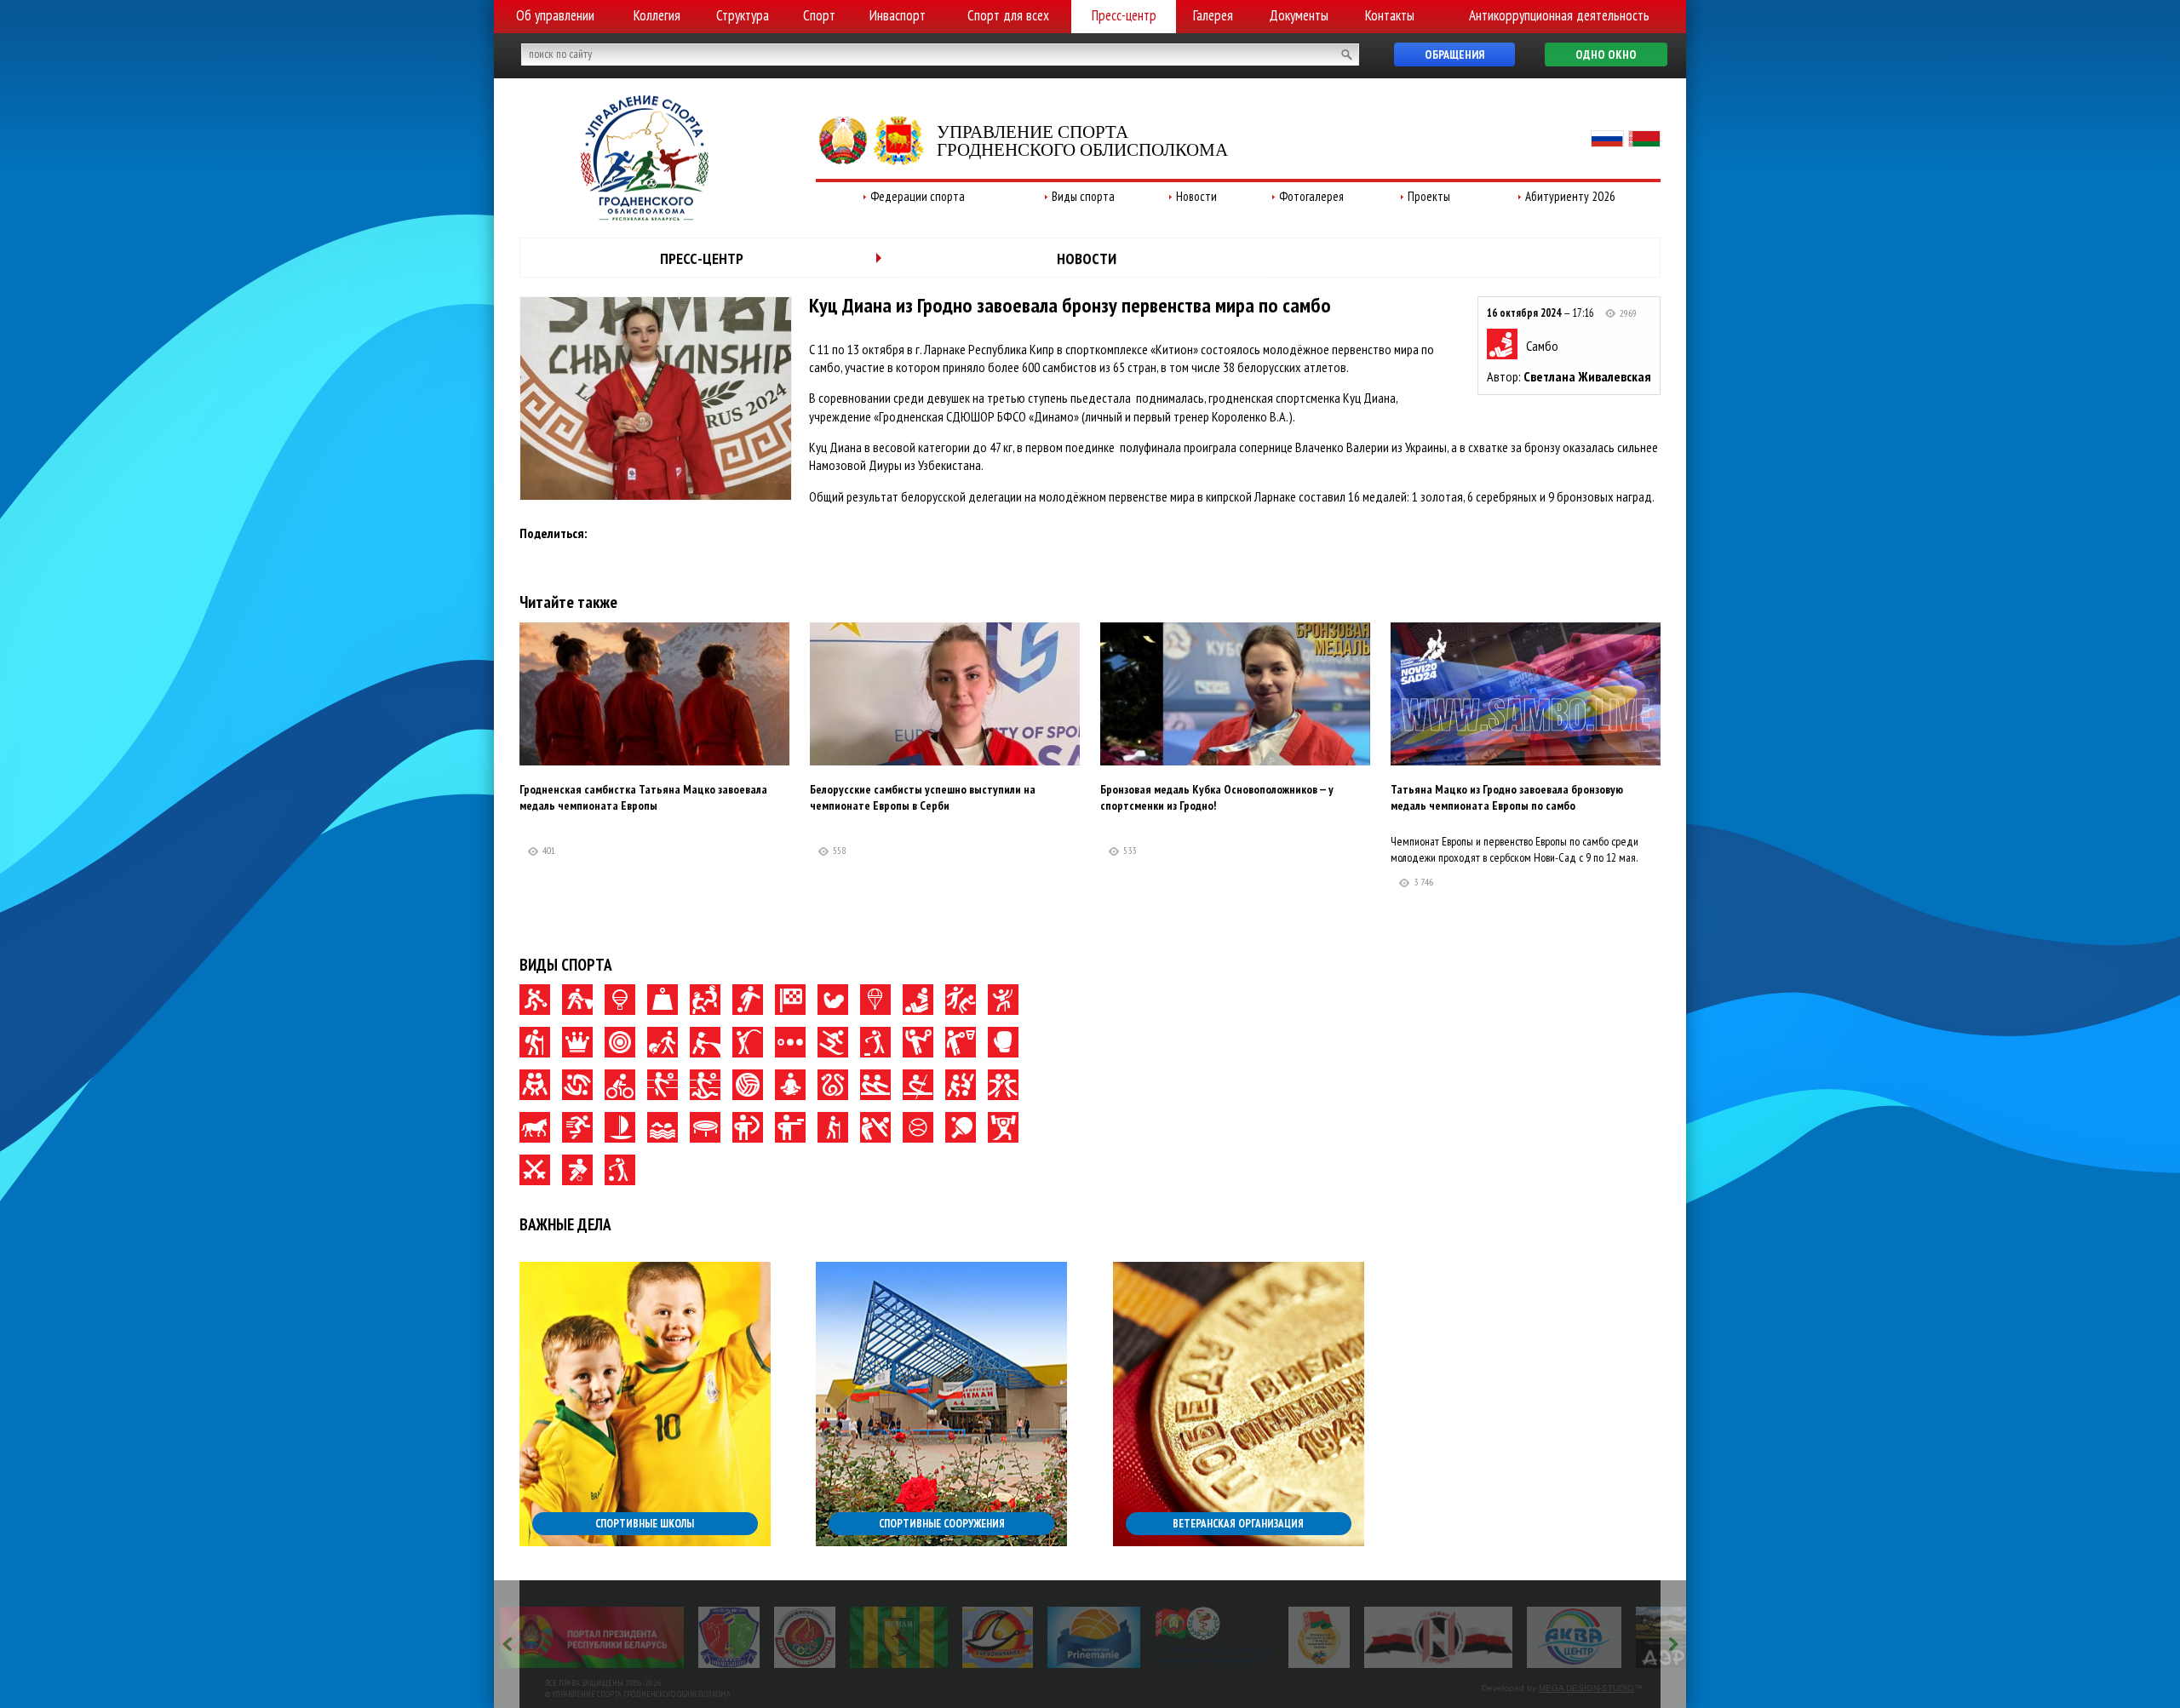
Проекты (1429, 196)
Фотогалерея (1311, 196)
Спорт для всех (1008, 15)
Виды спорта (1083, 196)
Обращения (1454, 54)
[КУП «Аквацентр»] (1574, 1637)
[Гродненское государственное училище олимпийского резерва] (1319, 1637)
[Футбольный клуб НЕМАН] (899, 1637)
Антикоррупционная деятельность (1559, 15)
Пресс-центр (1124, 15)
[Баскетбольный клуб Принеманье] (1094, 1637)
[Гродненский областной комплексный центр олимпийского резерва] (805, 1637)
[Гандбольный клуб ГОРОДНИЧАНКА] (998, 1637)
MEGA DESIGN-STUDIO (1586, 1688)
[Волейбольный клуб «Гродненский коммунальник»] (729, 1637)
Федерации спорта (918, 196)
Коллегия (657, 15)
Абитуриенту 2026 (1570, 196)
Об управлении (555, 15)
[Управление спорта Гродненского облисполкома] (645, 215)
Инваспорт (898, 15)
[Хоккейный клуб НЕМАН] (1439, 1637)
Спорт (819, 15)
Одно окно (1606, 54)
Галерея (1213, 15)
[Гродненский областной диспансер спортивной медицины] (1214, 1637)
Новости (1196, 196)
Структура (743, 15)
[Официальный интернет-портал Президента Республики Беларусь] (592, 1637)
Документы (1299, 15)
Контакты (1390, 15)
